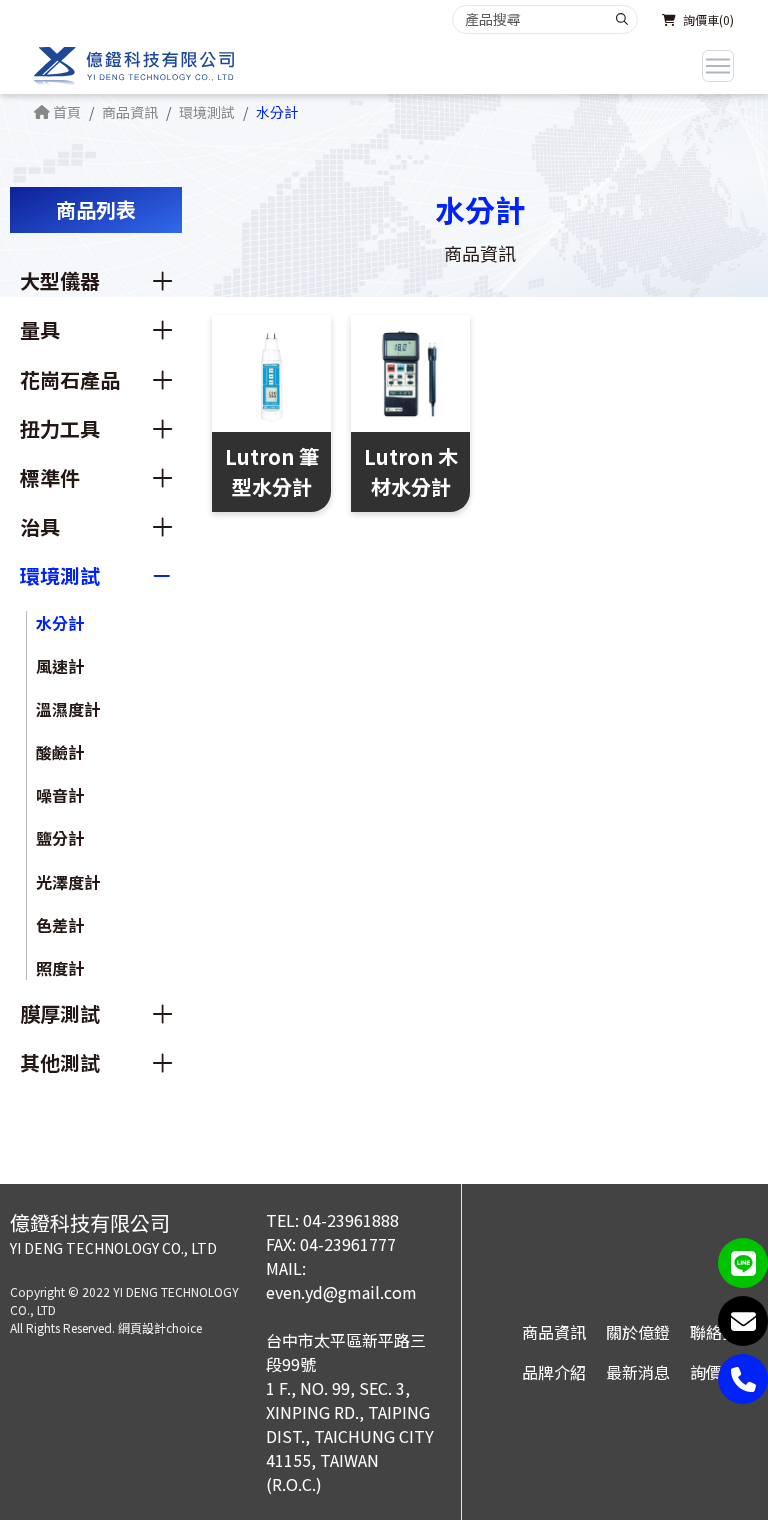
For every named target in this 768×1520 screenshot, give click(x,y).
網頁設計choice (160, 1327)
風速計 (60, 666)
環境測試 (207, 112)
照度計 (60, 968)
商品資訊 (130, 112)
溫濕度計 (68, 709)
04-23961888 (351, 1220)
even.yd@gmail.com (341, 1292)
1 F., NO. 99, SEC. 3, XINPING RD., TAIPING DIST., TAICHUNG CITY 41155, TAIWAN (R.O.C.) (350, 1436)
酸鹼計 (60, 752)
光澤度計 (68, 882)
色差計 (60, 925)
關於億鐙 (638, 1332)
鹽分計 (60, 838)
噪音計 (60, 795)
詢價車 (714, 1372)
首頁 (65, 112)
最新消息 (638, 1372)
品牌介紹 (554, 1372)
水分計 (60, 623)
